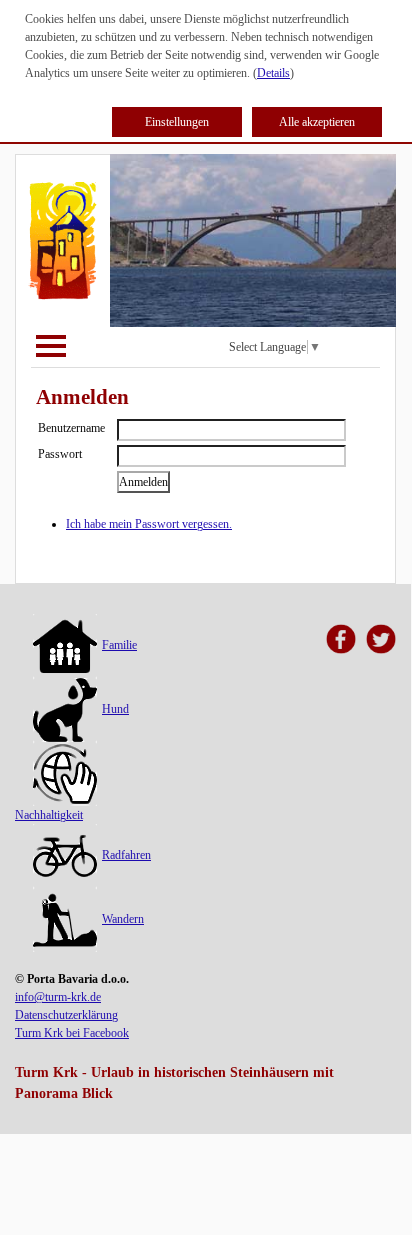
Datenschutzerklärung (66, 1015)
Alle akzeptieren (317, 122)
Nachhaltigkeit (49, 815)
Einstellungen (177, 122)
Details (273, 73)
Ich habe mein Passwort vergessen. (149, 524)
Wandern (123, 919)
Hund (115, 709)
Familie (119, 645)
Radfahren (126, 855)
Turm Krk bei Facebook (72, 1033)
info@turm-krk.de (58, 997)
